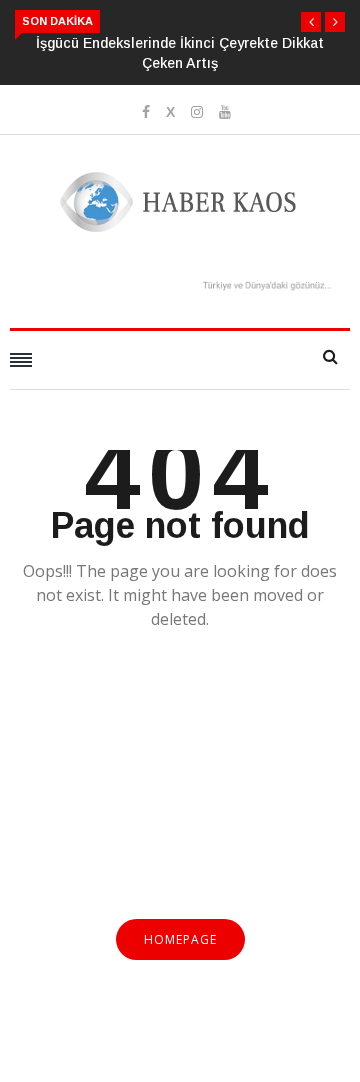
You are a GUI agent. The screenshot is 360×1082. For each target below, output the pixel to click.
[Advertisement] (180, 786)
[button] (311, 22)
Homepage (180, 939)
